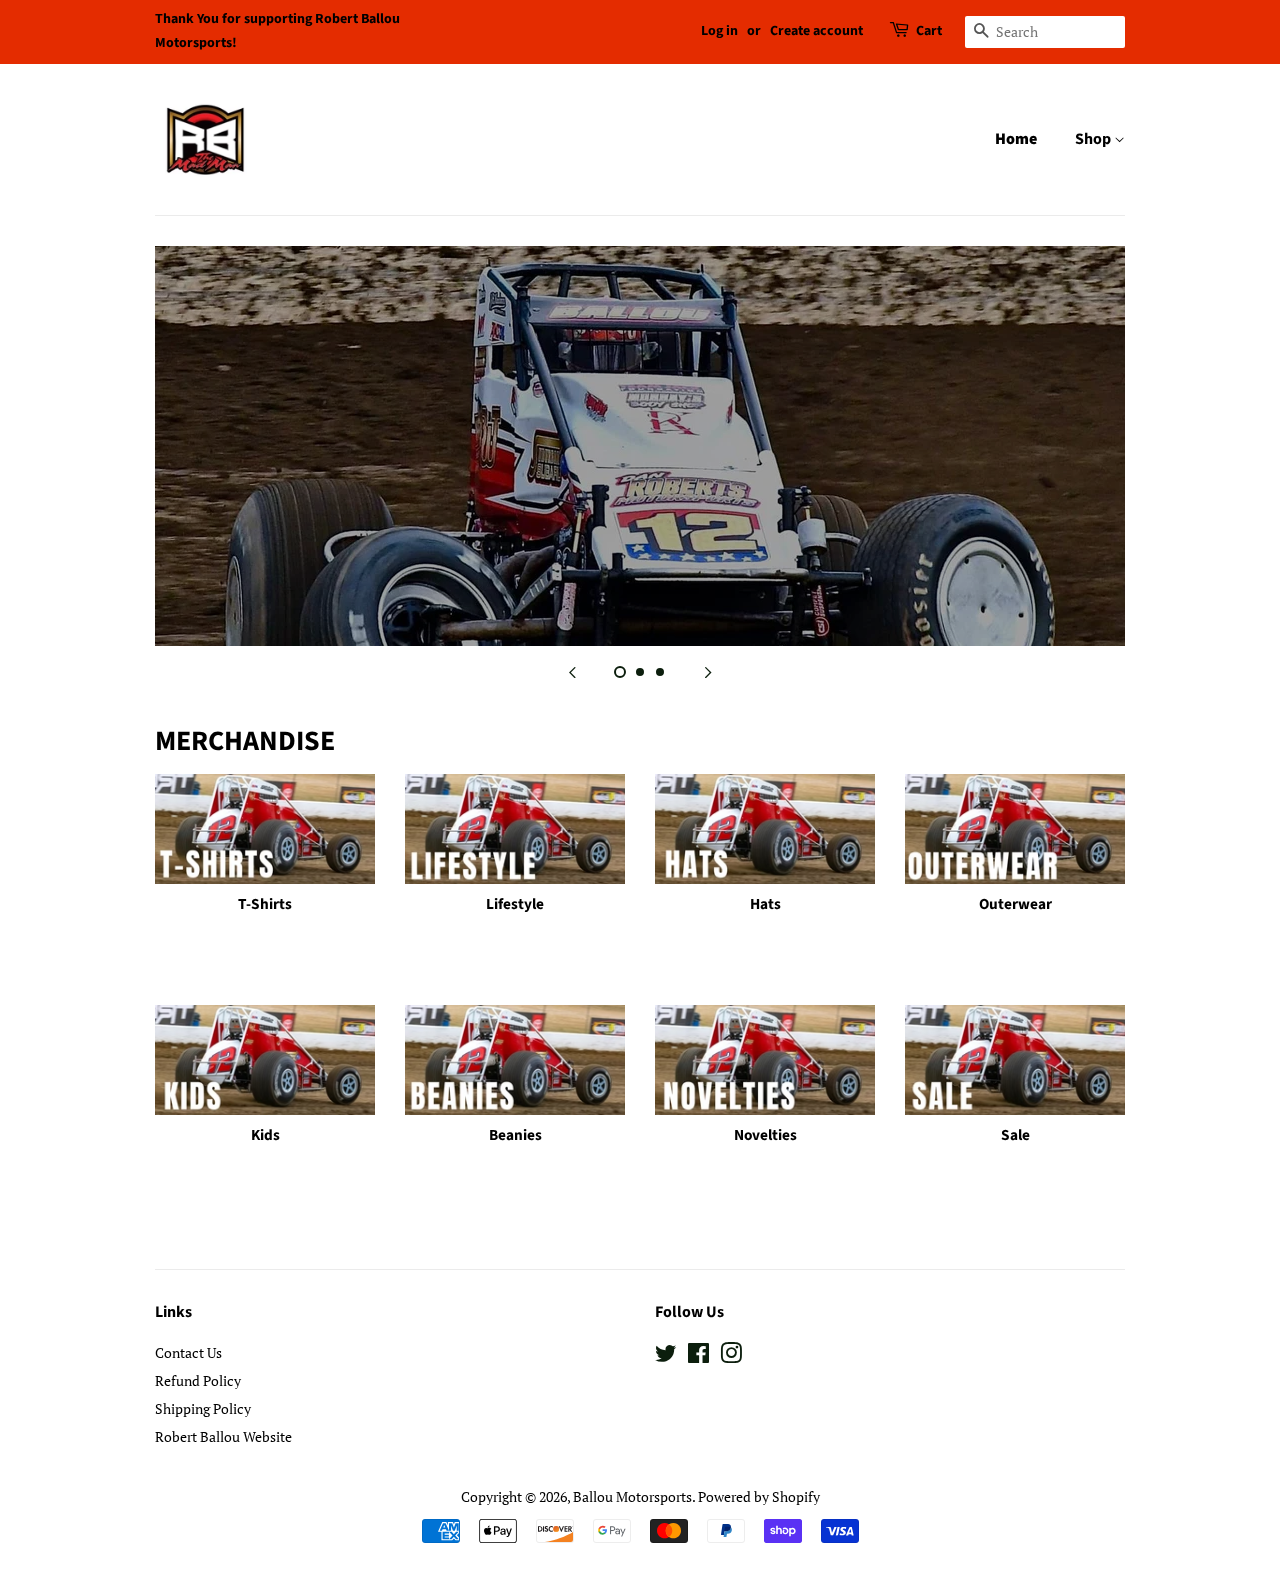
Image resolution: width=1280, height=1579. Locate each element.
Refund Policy (198, 1380)
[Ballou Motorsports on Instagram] (731, 1356)
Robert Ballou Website (223, 1436)
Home (1016, 139)
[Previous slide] (572, 671)
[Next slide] (708, 671)
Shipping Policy (203, 1408)
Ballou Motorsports (632, 1496)
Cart (929, 31)
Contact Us (188, 1352)
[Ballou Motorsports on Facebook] (698, 1356)
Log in (719, 31)
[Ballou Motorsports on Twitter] (666, 1356)
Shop (1094, 139)
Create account (816, 31)
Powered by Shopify (759, 1496)
